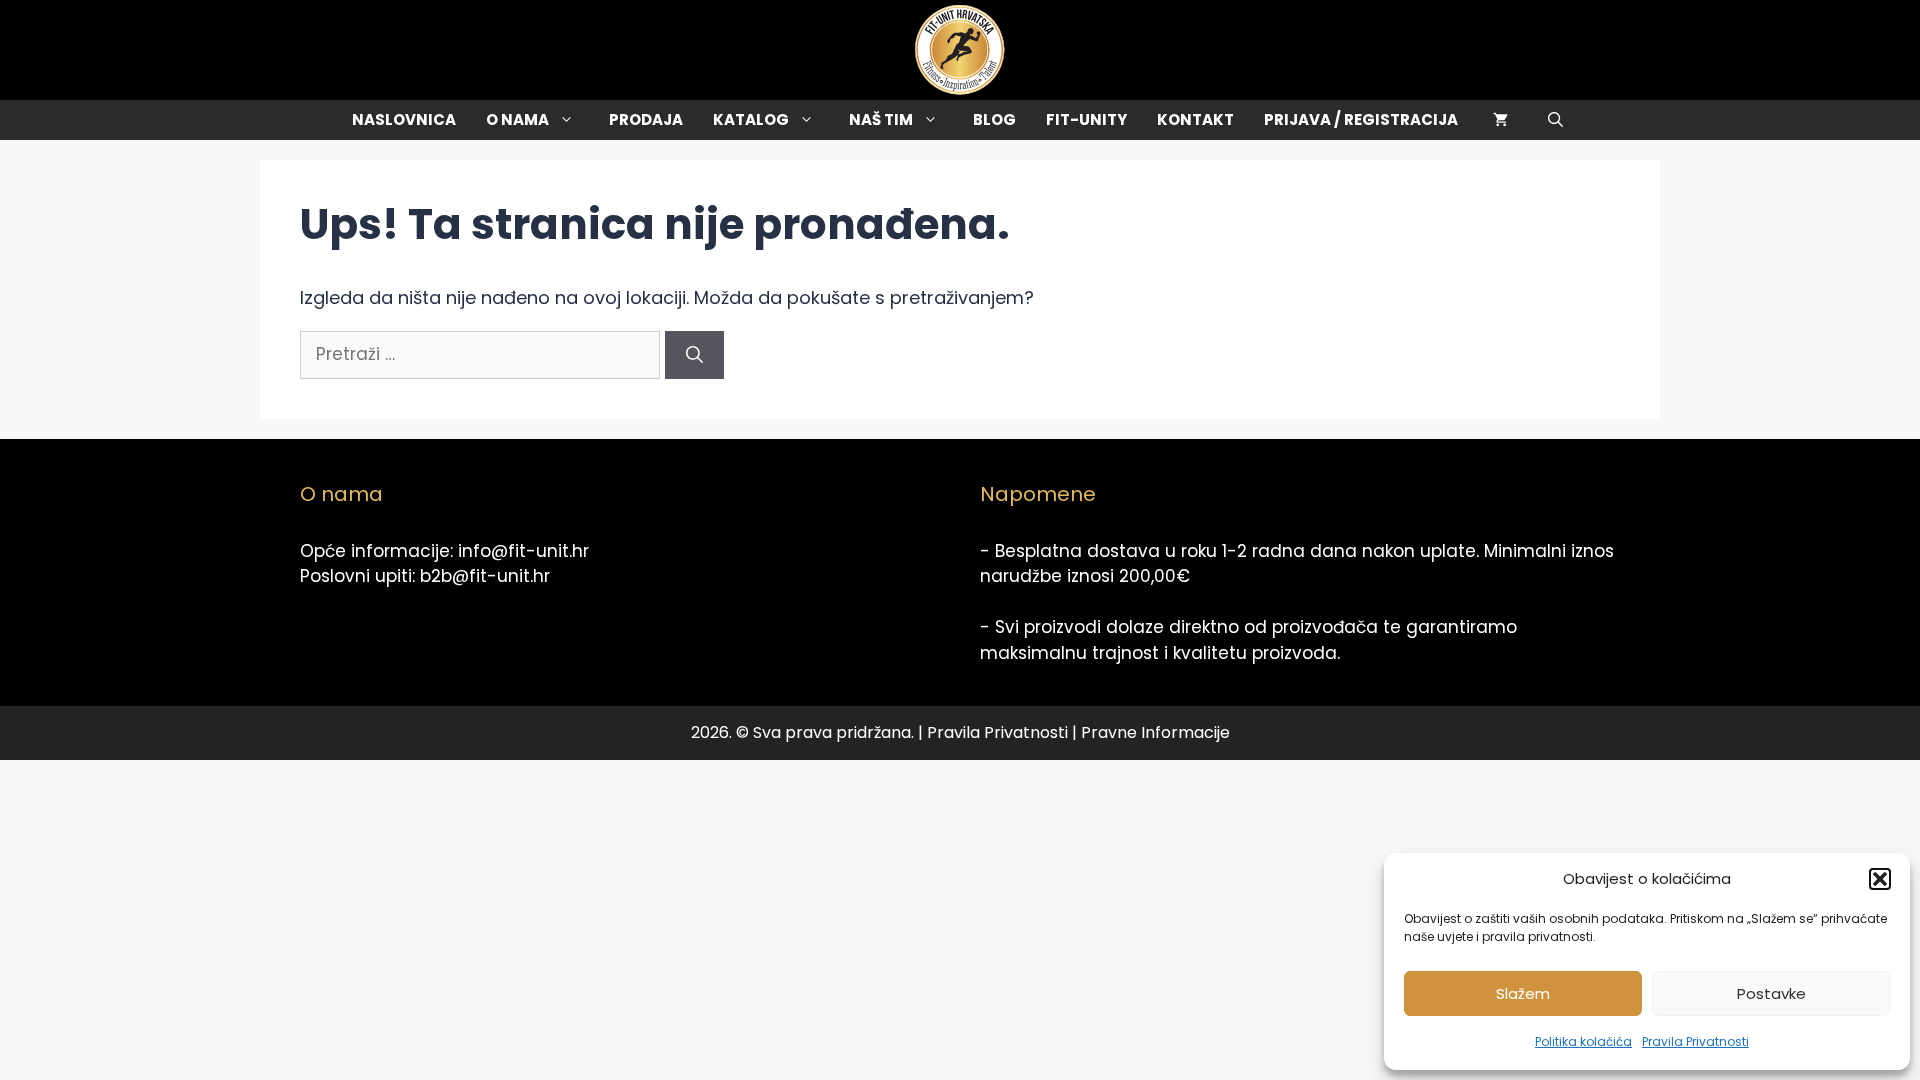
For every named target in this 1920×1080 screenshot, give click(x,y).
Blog (994, 119)
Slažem (1523, 993)
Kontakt (1195, 119)
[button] (1880, 879)
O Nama (517, 119)
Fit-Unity (1086, 119)
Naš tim (881, 119)
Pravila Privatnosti (1695, 1041)
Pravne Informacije (1155, 732)
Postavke (1771, 993)
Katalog (751, 119)
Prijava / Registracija (1361, 119)
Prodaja (646, 119)
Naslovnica (404, 119)
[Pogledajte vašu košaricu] (1500, 120)
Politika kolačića (1583, 1041)
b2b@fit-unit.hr (485, 576)
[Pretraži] (694, 355)
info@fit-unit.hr (523, 551)
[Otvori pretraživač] (1555, 120)
